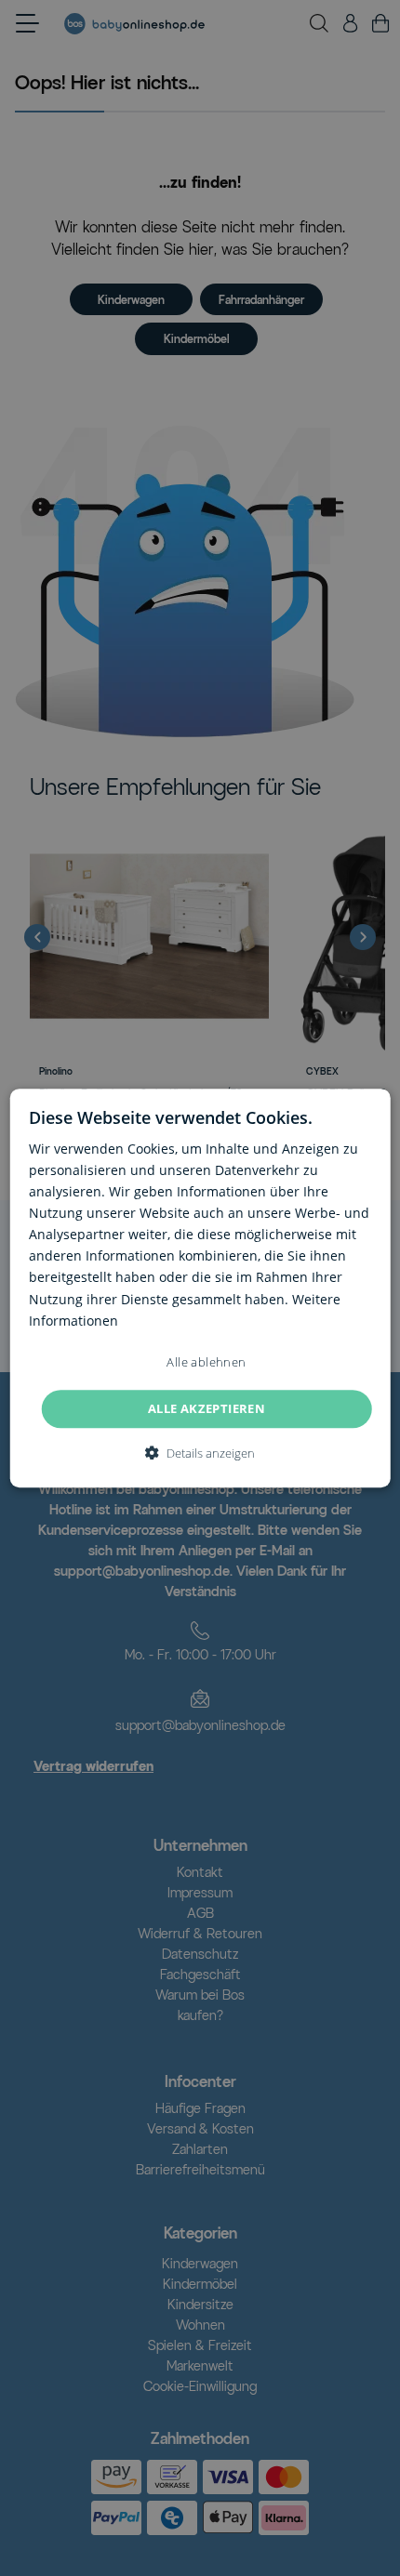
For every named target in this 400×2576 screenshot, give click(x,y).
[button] (200, 1453)
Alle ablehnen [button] (206, 1362)
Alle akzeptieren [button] (207, 1408)
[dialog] (200, 1288)
